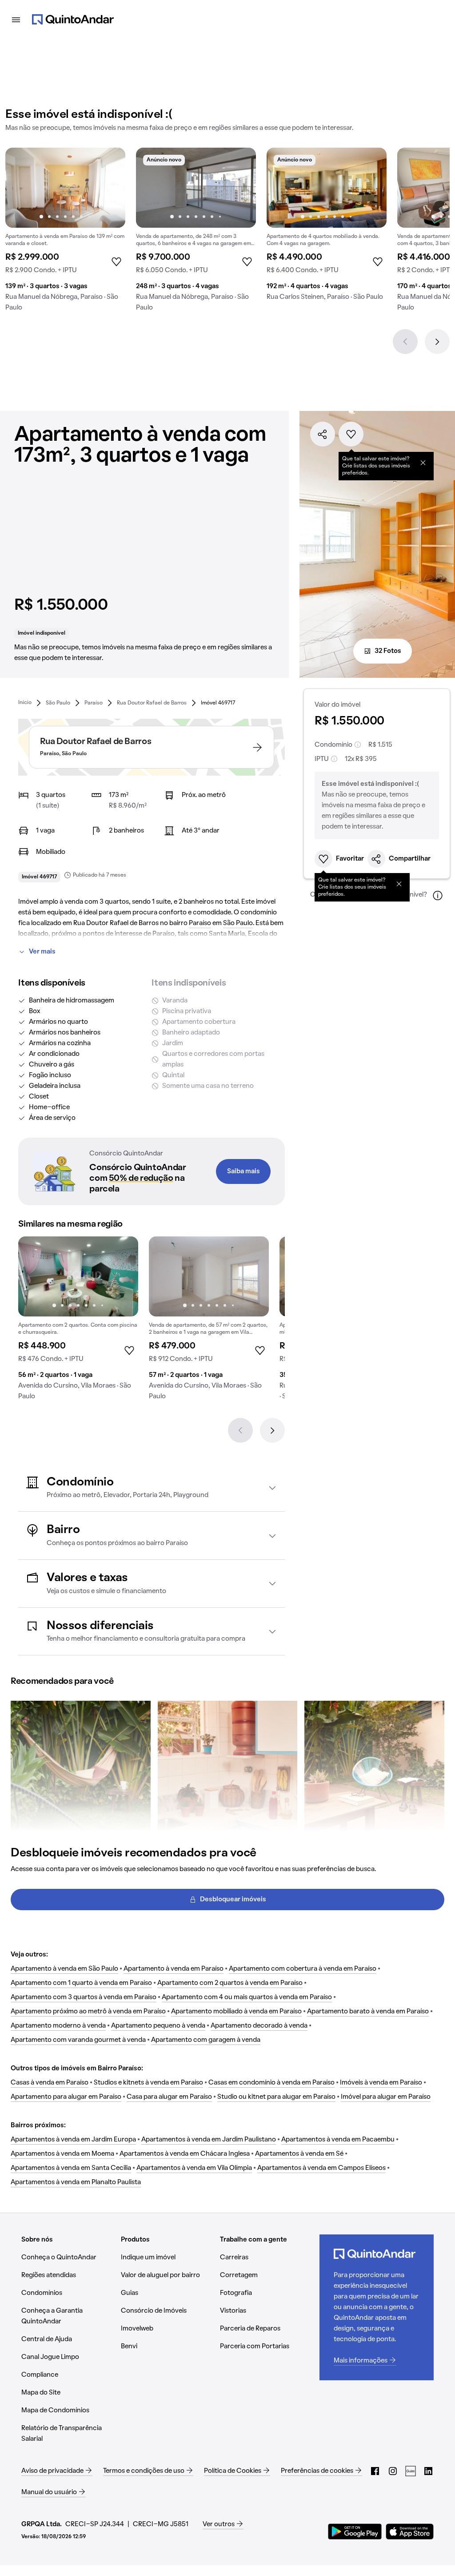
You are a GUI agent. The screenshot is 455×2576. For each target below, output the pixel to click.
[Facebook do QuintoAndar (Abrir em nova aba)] (375, 2471)
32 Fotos (388, 651)
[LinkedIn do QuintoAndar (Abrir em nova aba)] (428, 2471)
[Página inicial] (73, 20)
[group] (65, 233)
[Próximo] (437, 342)
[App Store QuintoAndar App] (410, 2532)
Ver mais (42, 952)
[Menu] (16, 20)
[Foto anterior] (21, 188)
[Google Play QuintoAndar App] (355, 2532)
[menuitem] (25, 702)
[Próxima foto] (109, 188)
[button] (152, 1488)
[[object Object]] (423, 463)
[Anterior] (405, 342)
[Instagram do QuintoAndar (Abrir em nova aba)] (393, 2471)
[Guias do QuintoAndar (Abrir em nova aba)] (411, 2471)
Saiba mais (243, 1171)
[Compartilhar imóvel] (323, 434)
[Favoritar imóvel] (351, 434)
